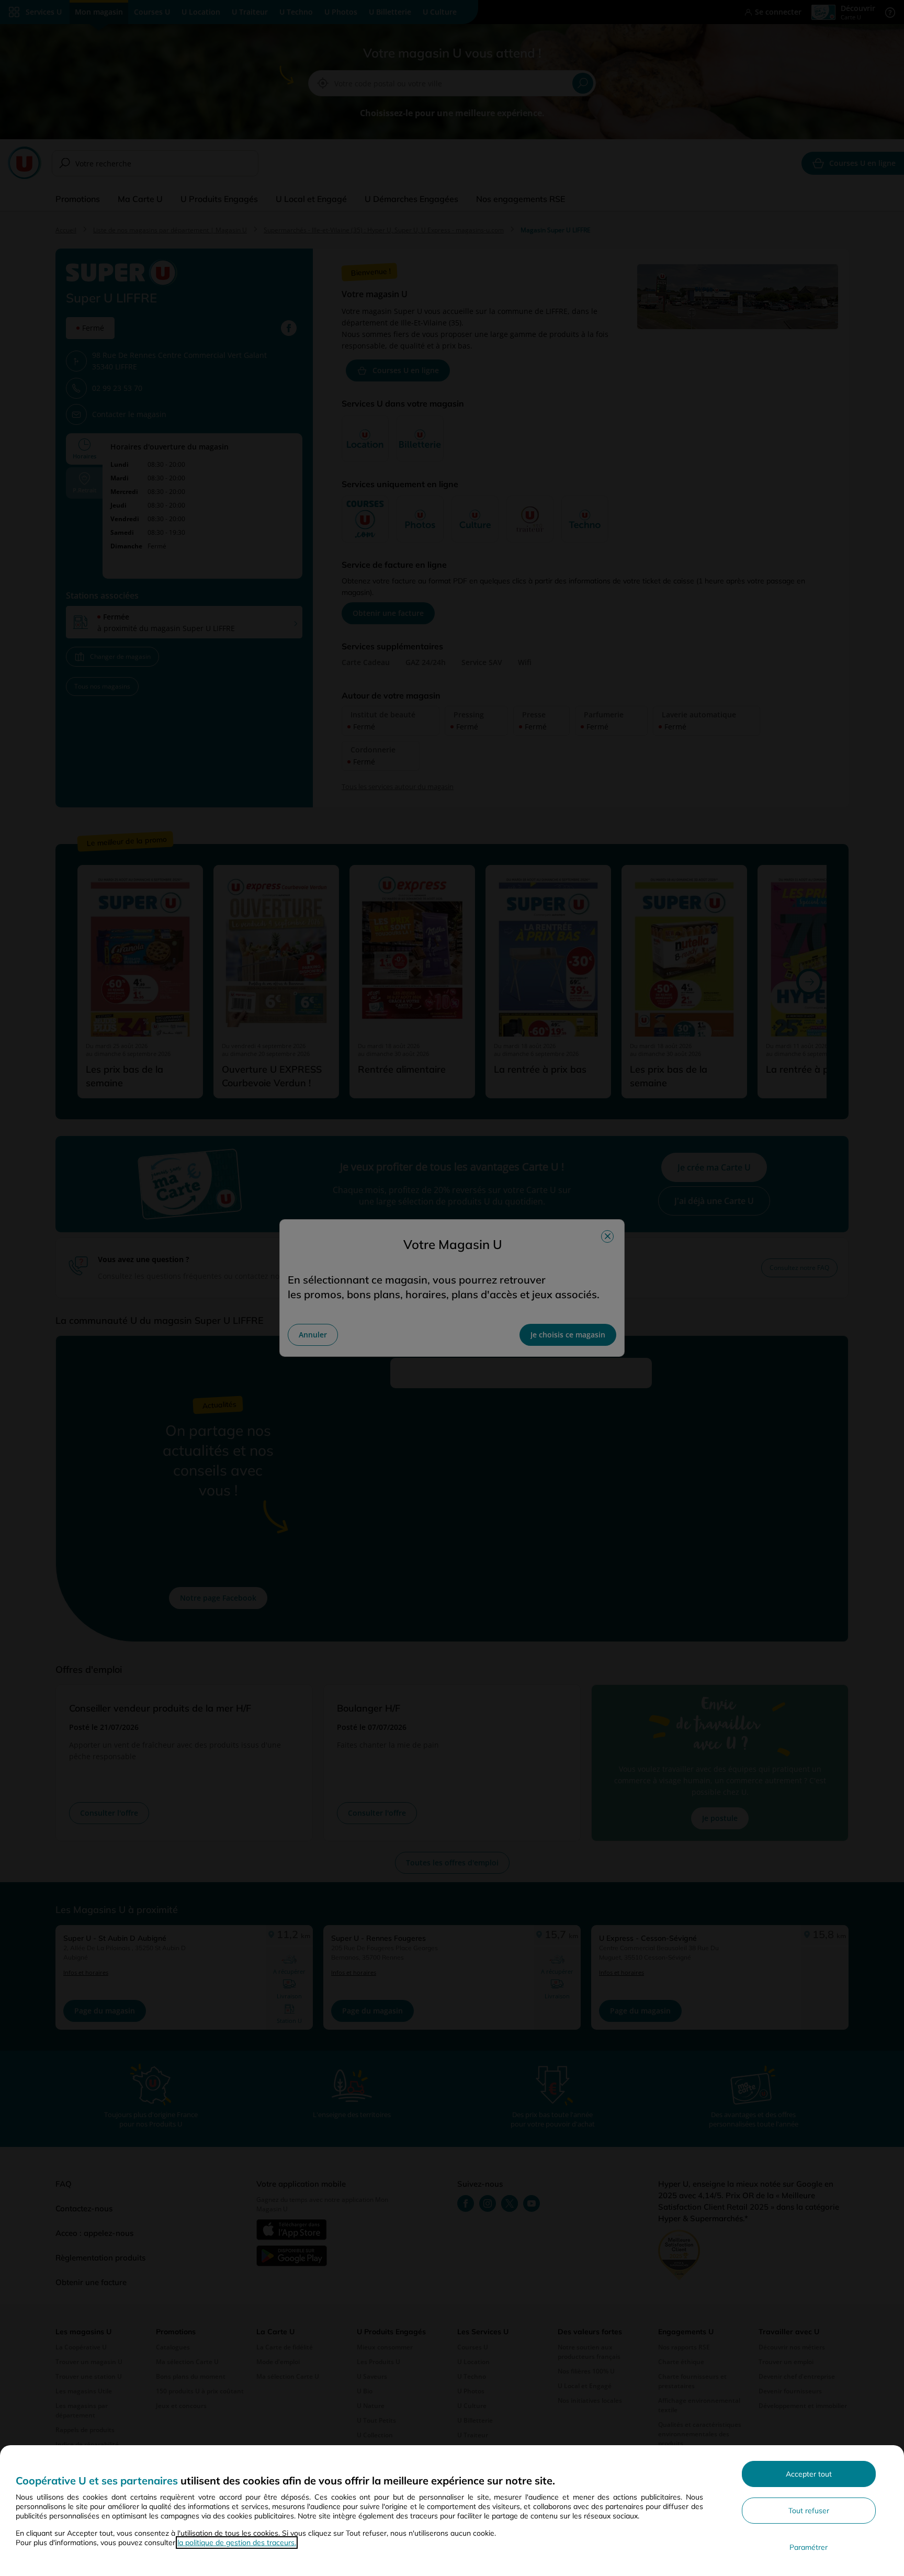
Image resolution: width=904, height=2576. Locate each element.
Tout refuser (809, 2511)
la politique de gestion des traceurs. (237, 2543)
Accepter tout (809, 2474)
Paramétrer (809, 2547)
